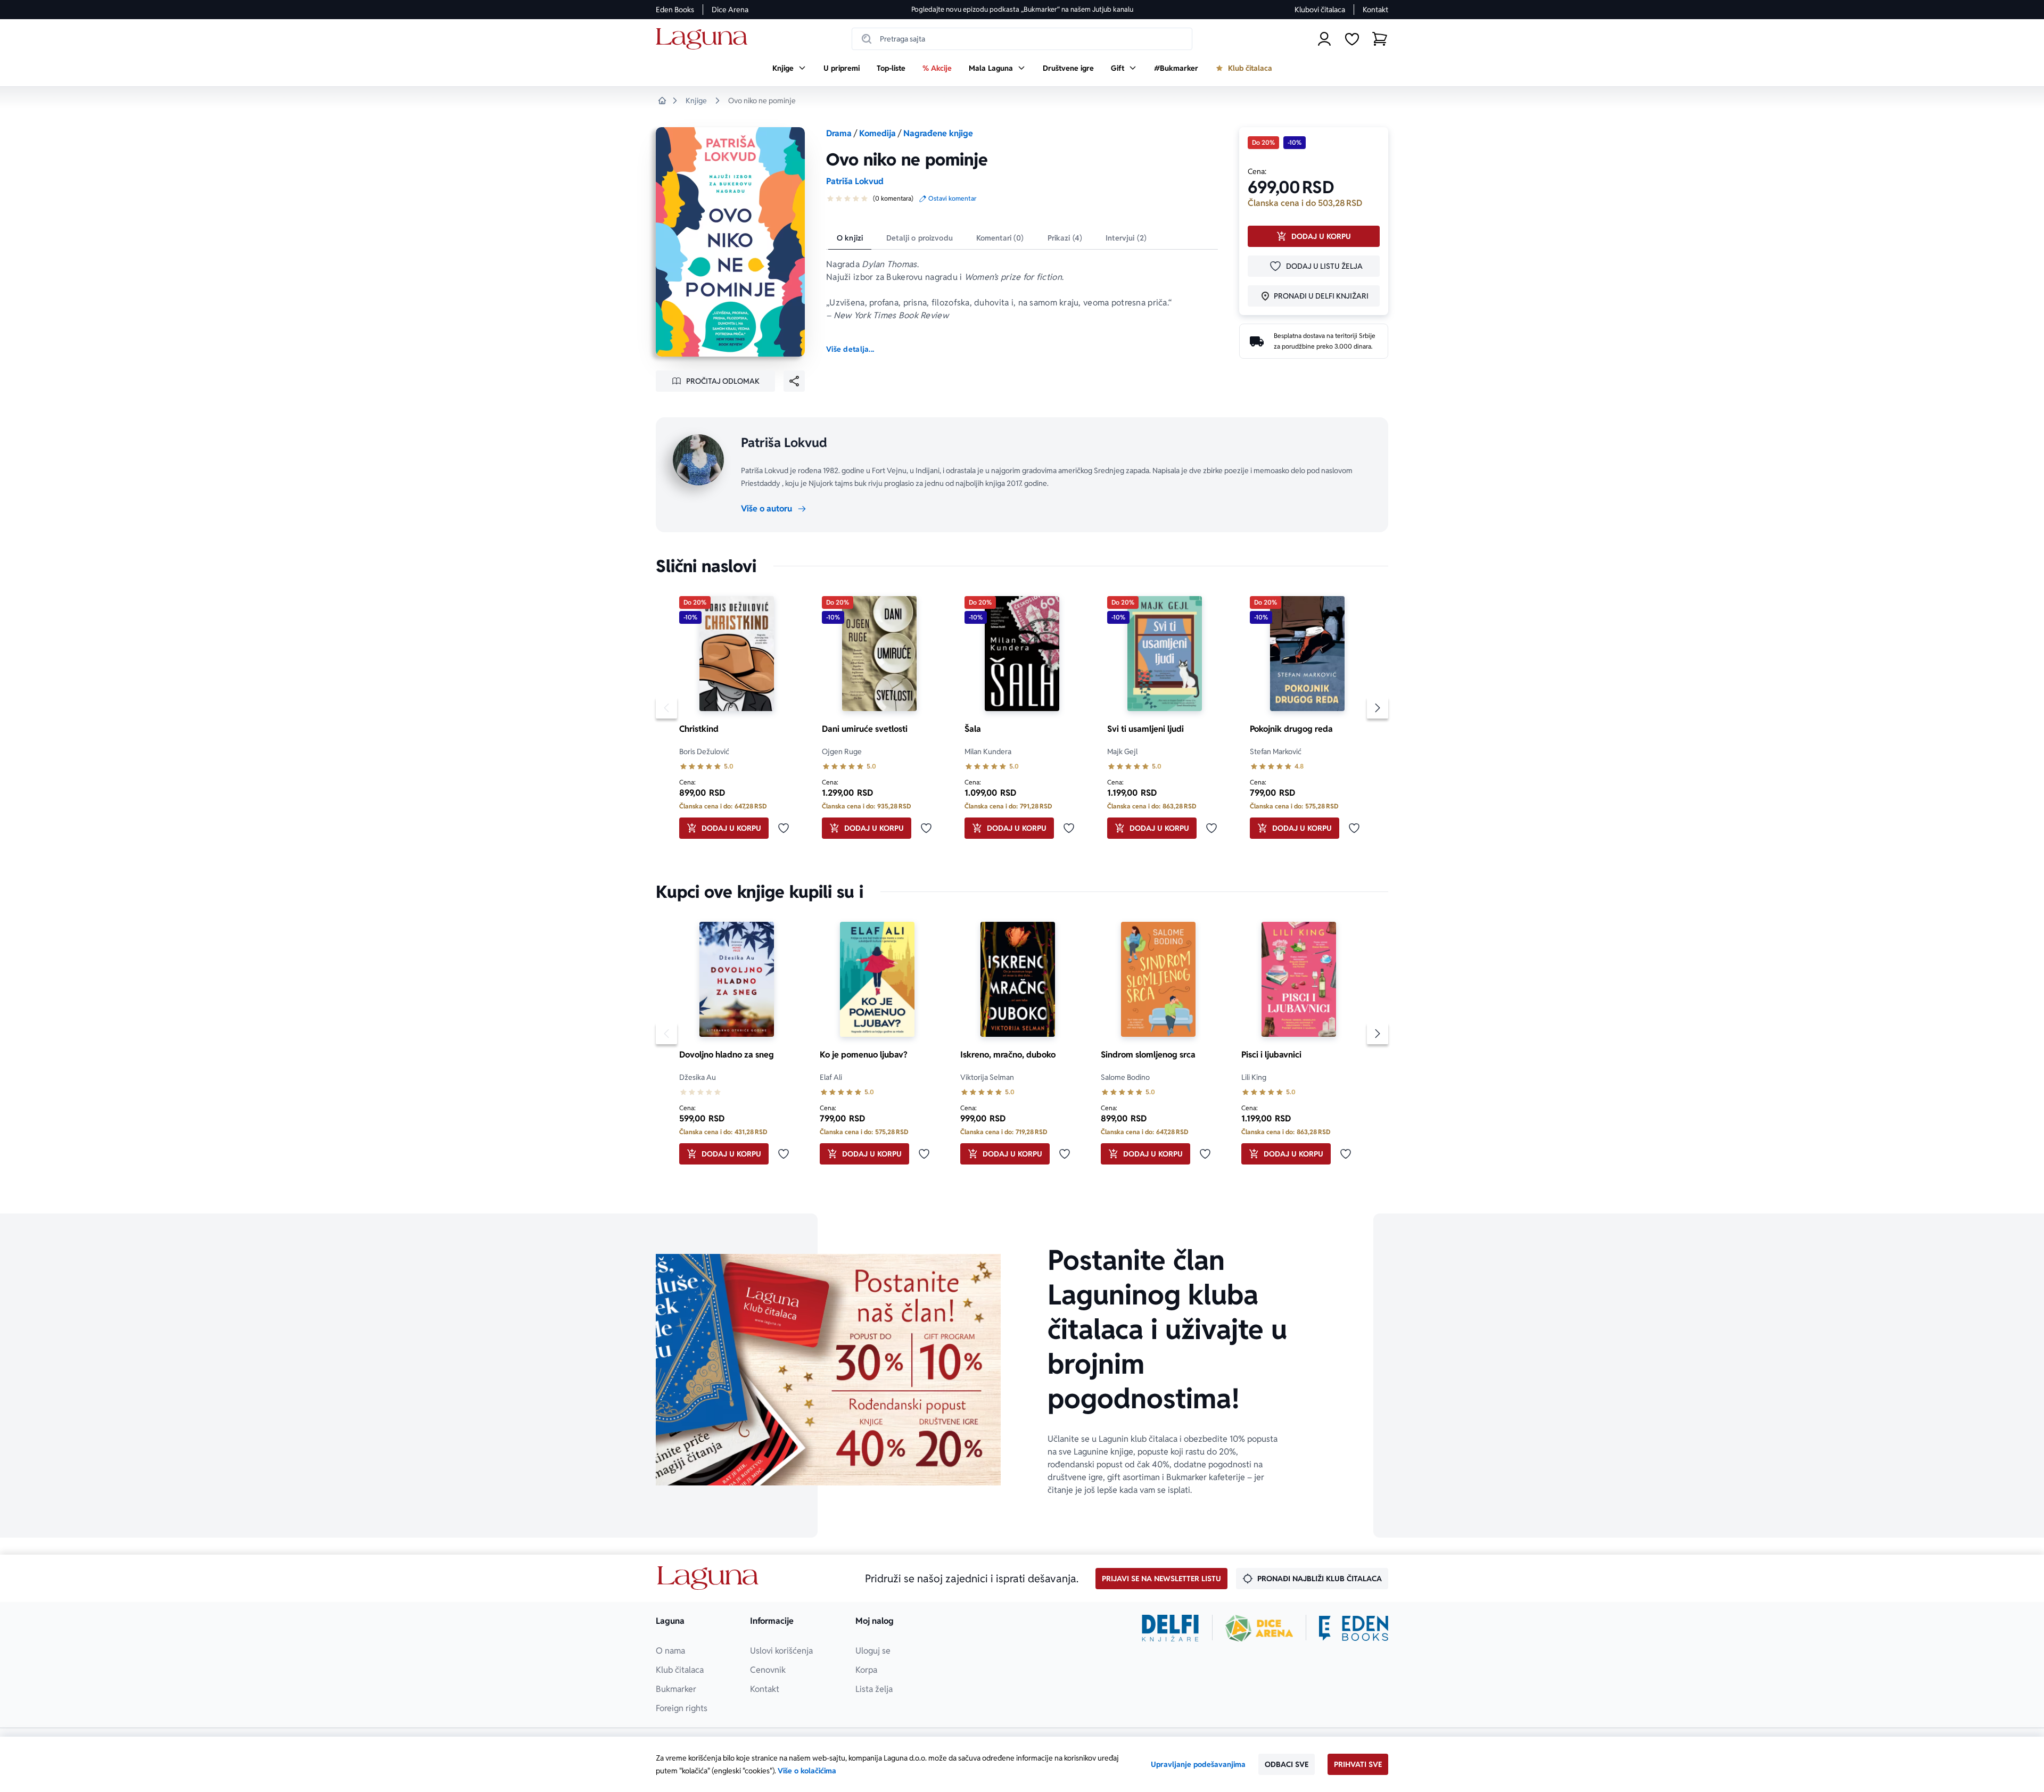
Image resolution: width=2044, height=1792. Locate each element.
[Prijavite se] (1324, 39)
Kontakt (1375, 10)
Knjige (696, 101)
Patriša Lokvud (855, 181)
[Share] (794, 381)
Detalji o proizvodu (920, 238)
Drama (839, 133)
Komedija (877, 133)
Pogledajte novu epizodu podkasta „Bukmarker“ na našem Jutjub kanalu (1022, 9)
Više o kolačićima (807, 1771)
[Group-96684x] (1354, 1628)
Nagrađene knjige (938, 133)
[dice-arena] (1259, 1628)
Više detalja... (850, 349)
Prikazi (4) (1065, 238)
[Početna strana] (704, 39)
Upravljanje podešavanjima (1198, 1764)
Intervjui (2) (1126, 238)
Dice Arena (730, 10)
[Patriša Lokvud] (698, 460)
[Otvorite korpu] (1380, 39)
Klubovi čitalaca (1320, 10)
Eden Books (675, 10)
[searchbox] (1022, 39)
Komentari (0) (1000, 238)
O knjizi (850, 238)
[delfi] (1170, 1628)
